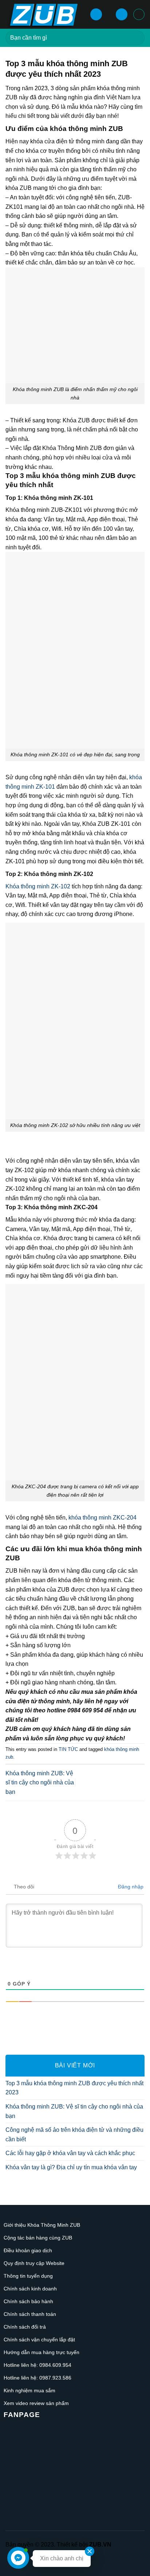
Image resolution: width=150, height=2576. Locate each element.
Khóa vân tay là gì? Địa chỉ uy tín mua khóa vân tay (71, 2167)
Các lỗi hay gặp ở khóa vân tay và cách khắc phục (70, 2153)
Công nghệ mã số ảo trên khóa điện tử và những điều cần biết (74, 2135)
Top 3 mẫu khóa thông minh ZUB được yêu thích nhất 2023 (74, 2088)
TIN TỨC (68, 1749)
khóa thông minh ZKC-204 (102, 1518)
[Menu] (96, 14)
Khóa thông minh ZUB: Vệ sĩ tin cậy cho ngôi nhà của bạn (40, 1783)
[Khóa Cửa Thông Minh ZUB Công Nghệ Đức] (45, 14)
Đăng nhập (130, 1887)
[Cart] (139, 14)
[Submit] (136, 38)
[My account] (122, 14)
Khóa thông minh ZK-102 (38, 886)
